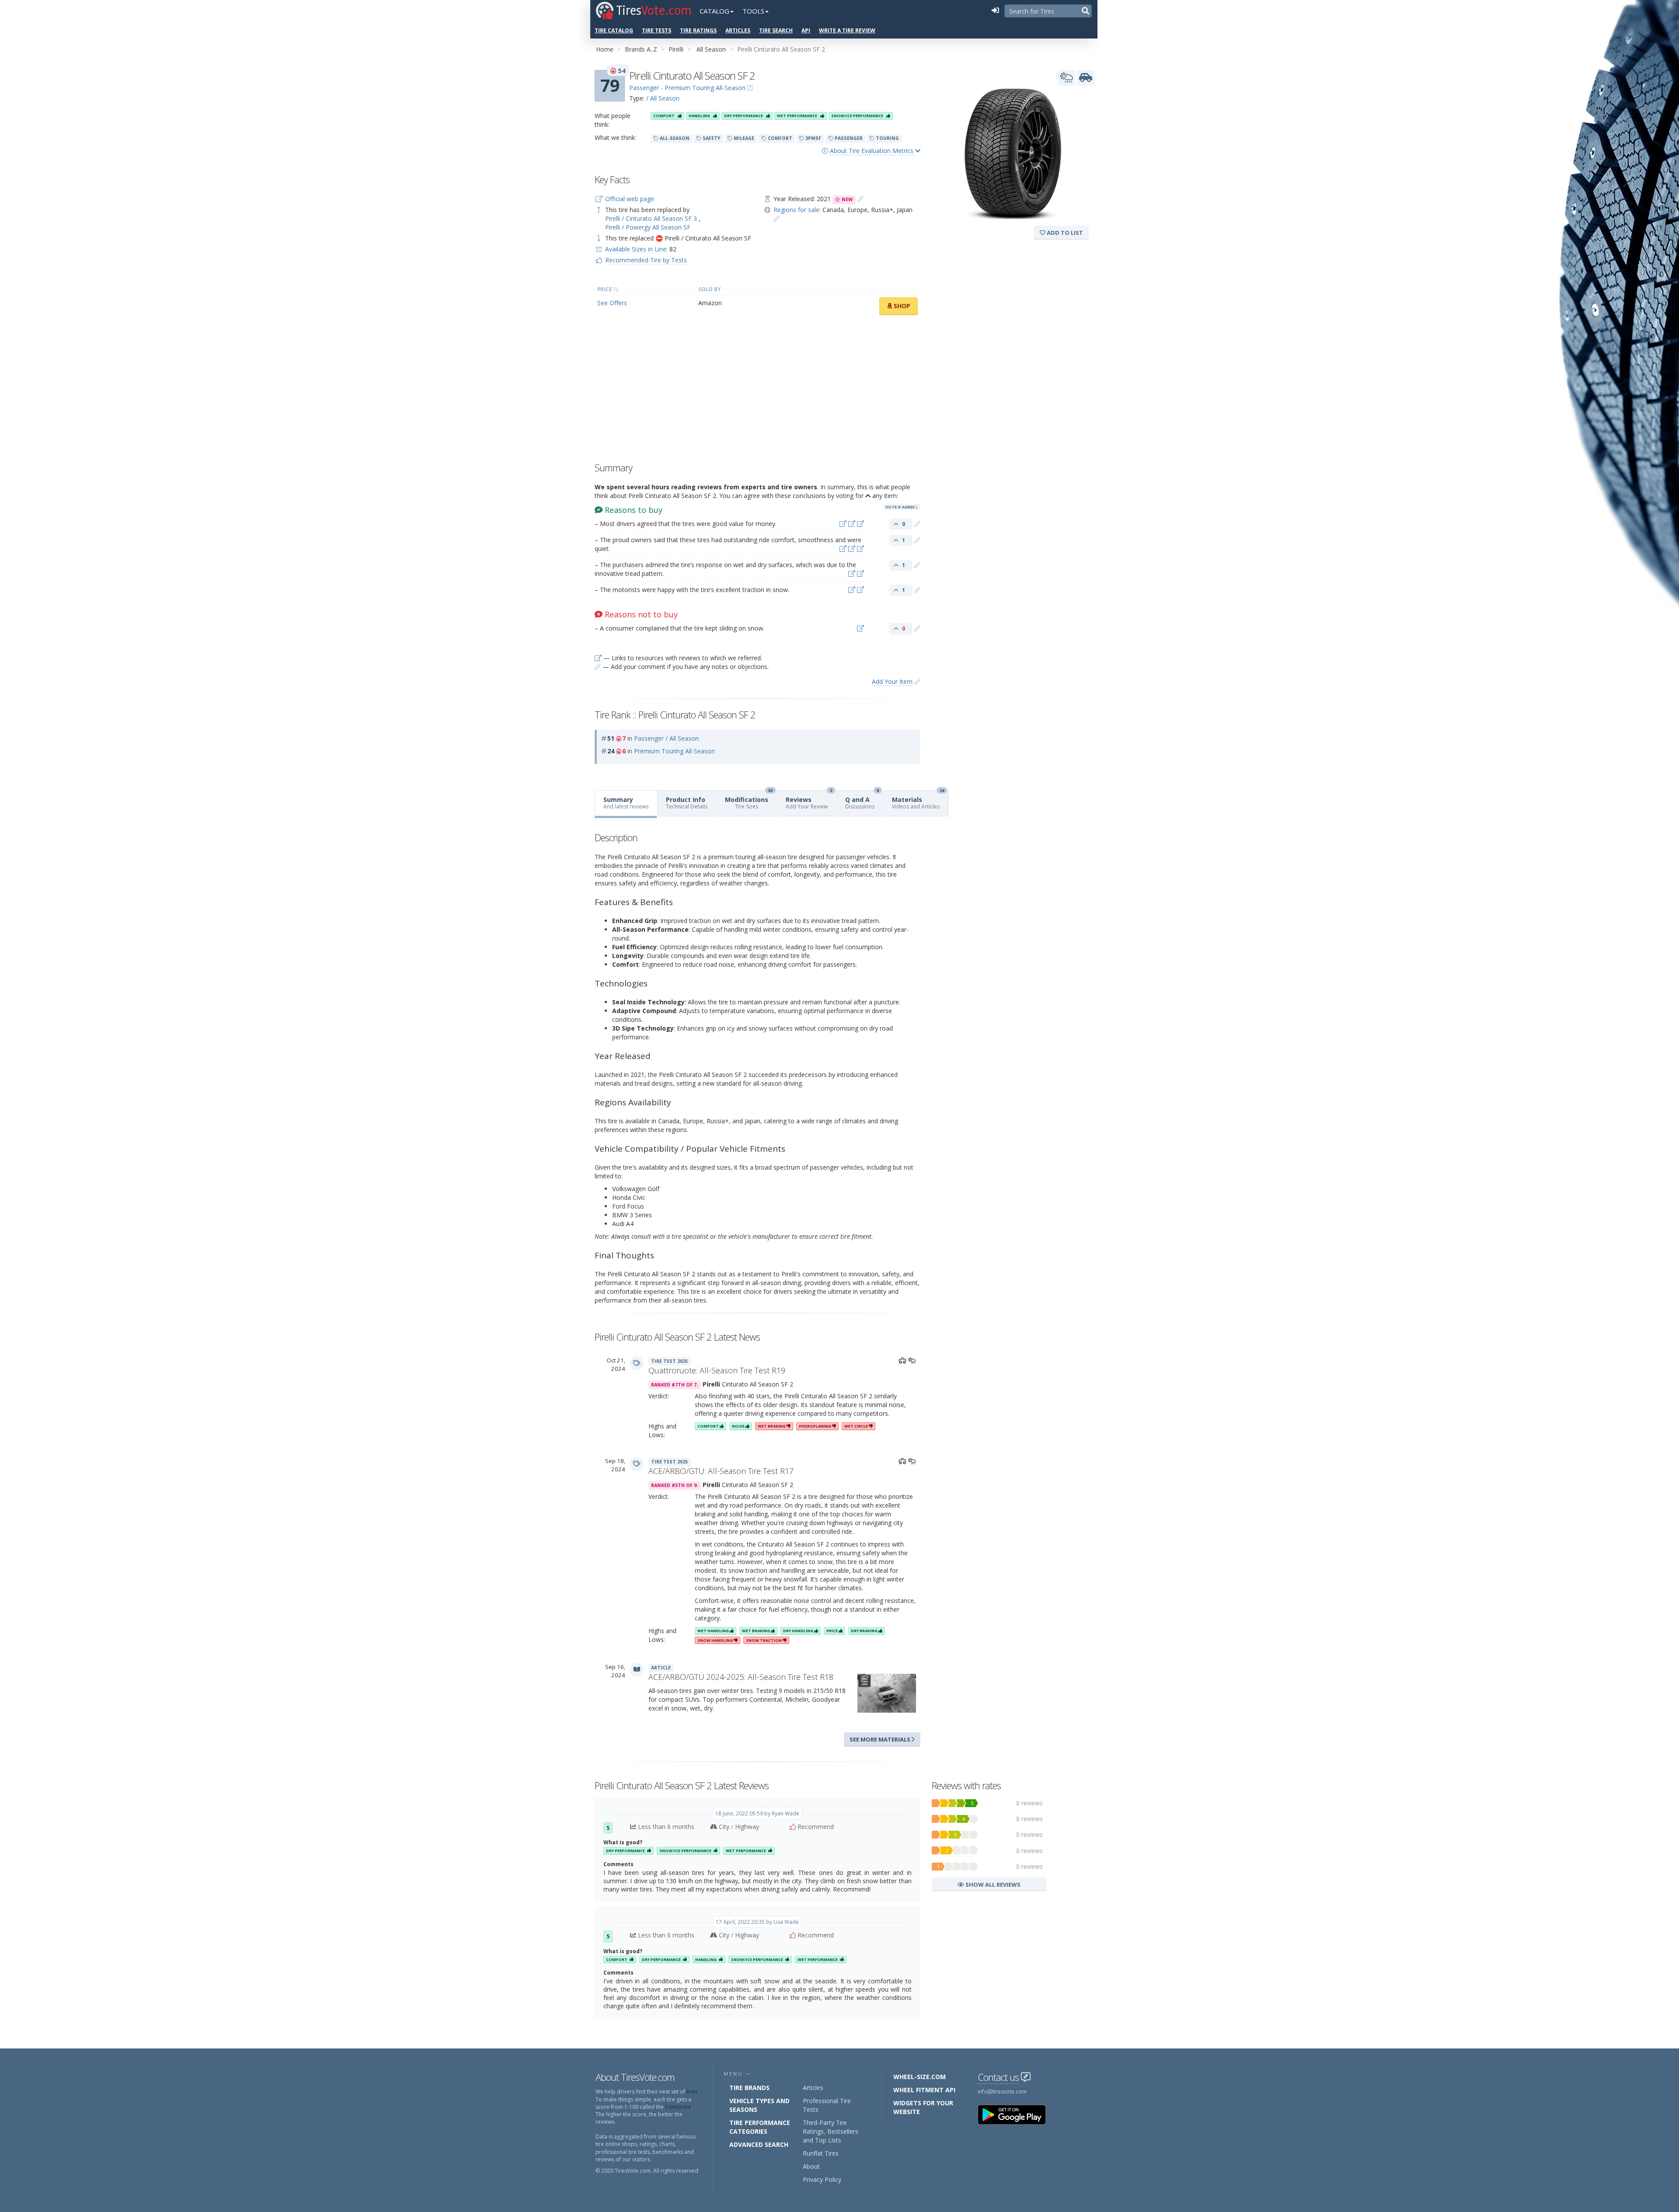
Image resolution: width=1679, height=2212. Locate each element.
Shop (901, 306)
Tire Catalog (614, 30)
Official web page (630, 199)
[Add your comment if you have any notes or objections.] (917, 524)
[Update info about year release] (860, 199)
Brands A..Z (641, 49)
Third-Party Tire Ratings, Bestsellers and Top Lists (831, 2131)
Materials (918, 800)
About (811, 2166)
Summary (626, 803)
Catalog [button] (714, 11)
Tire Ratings (698, 30)
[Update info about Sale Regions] (777, 218)
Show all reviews (992, 1885)
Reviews (809, 800)
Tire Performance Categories (760, 2127)
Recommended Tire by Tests (646, 260)
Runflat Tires (821, 2153)
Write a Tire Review (847, 30)
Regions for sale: (797, 210)
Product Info (687, 803)
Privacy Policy (822, 2179)
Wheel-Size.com (920, 2077)
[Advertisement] (758, 391)
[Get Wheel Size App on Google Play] (1017, 2114)
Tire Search (776, 30)
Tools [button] (753, 11)
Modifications (749, 800)
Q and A (862, 800)
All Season (711, 49)
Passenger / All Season (666, 738)
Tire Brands (749, 2088)
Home (605, 49)
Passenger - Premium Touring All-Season (687, 88)
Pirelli (676, 49)
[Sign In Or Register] (995, 11)
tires (692, 2092)
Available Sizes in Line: (636, 249)
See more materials (881, 1739)
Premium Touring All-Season (674, 751)
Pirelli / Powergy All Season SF (648, 227)
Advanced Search (759, 2144)
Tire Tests (657, 30)
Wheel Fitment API (924, 2090)
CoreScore (678, 2107)
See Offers (612, 303)
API (806, 30)
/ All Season (663, 98)
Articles (738, 30)
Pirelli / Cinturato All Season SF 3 (652, 218)
